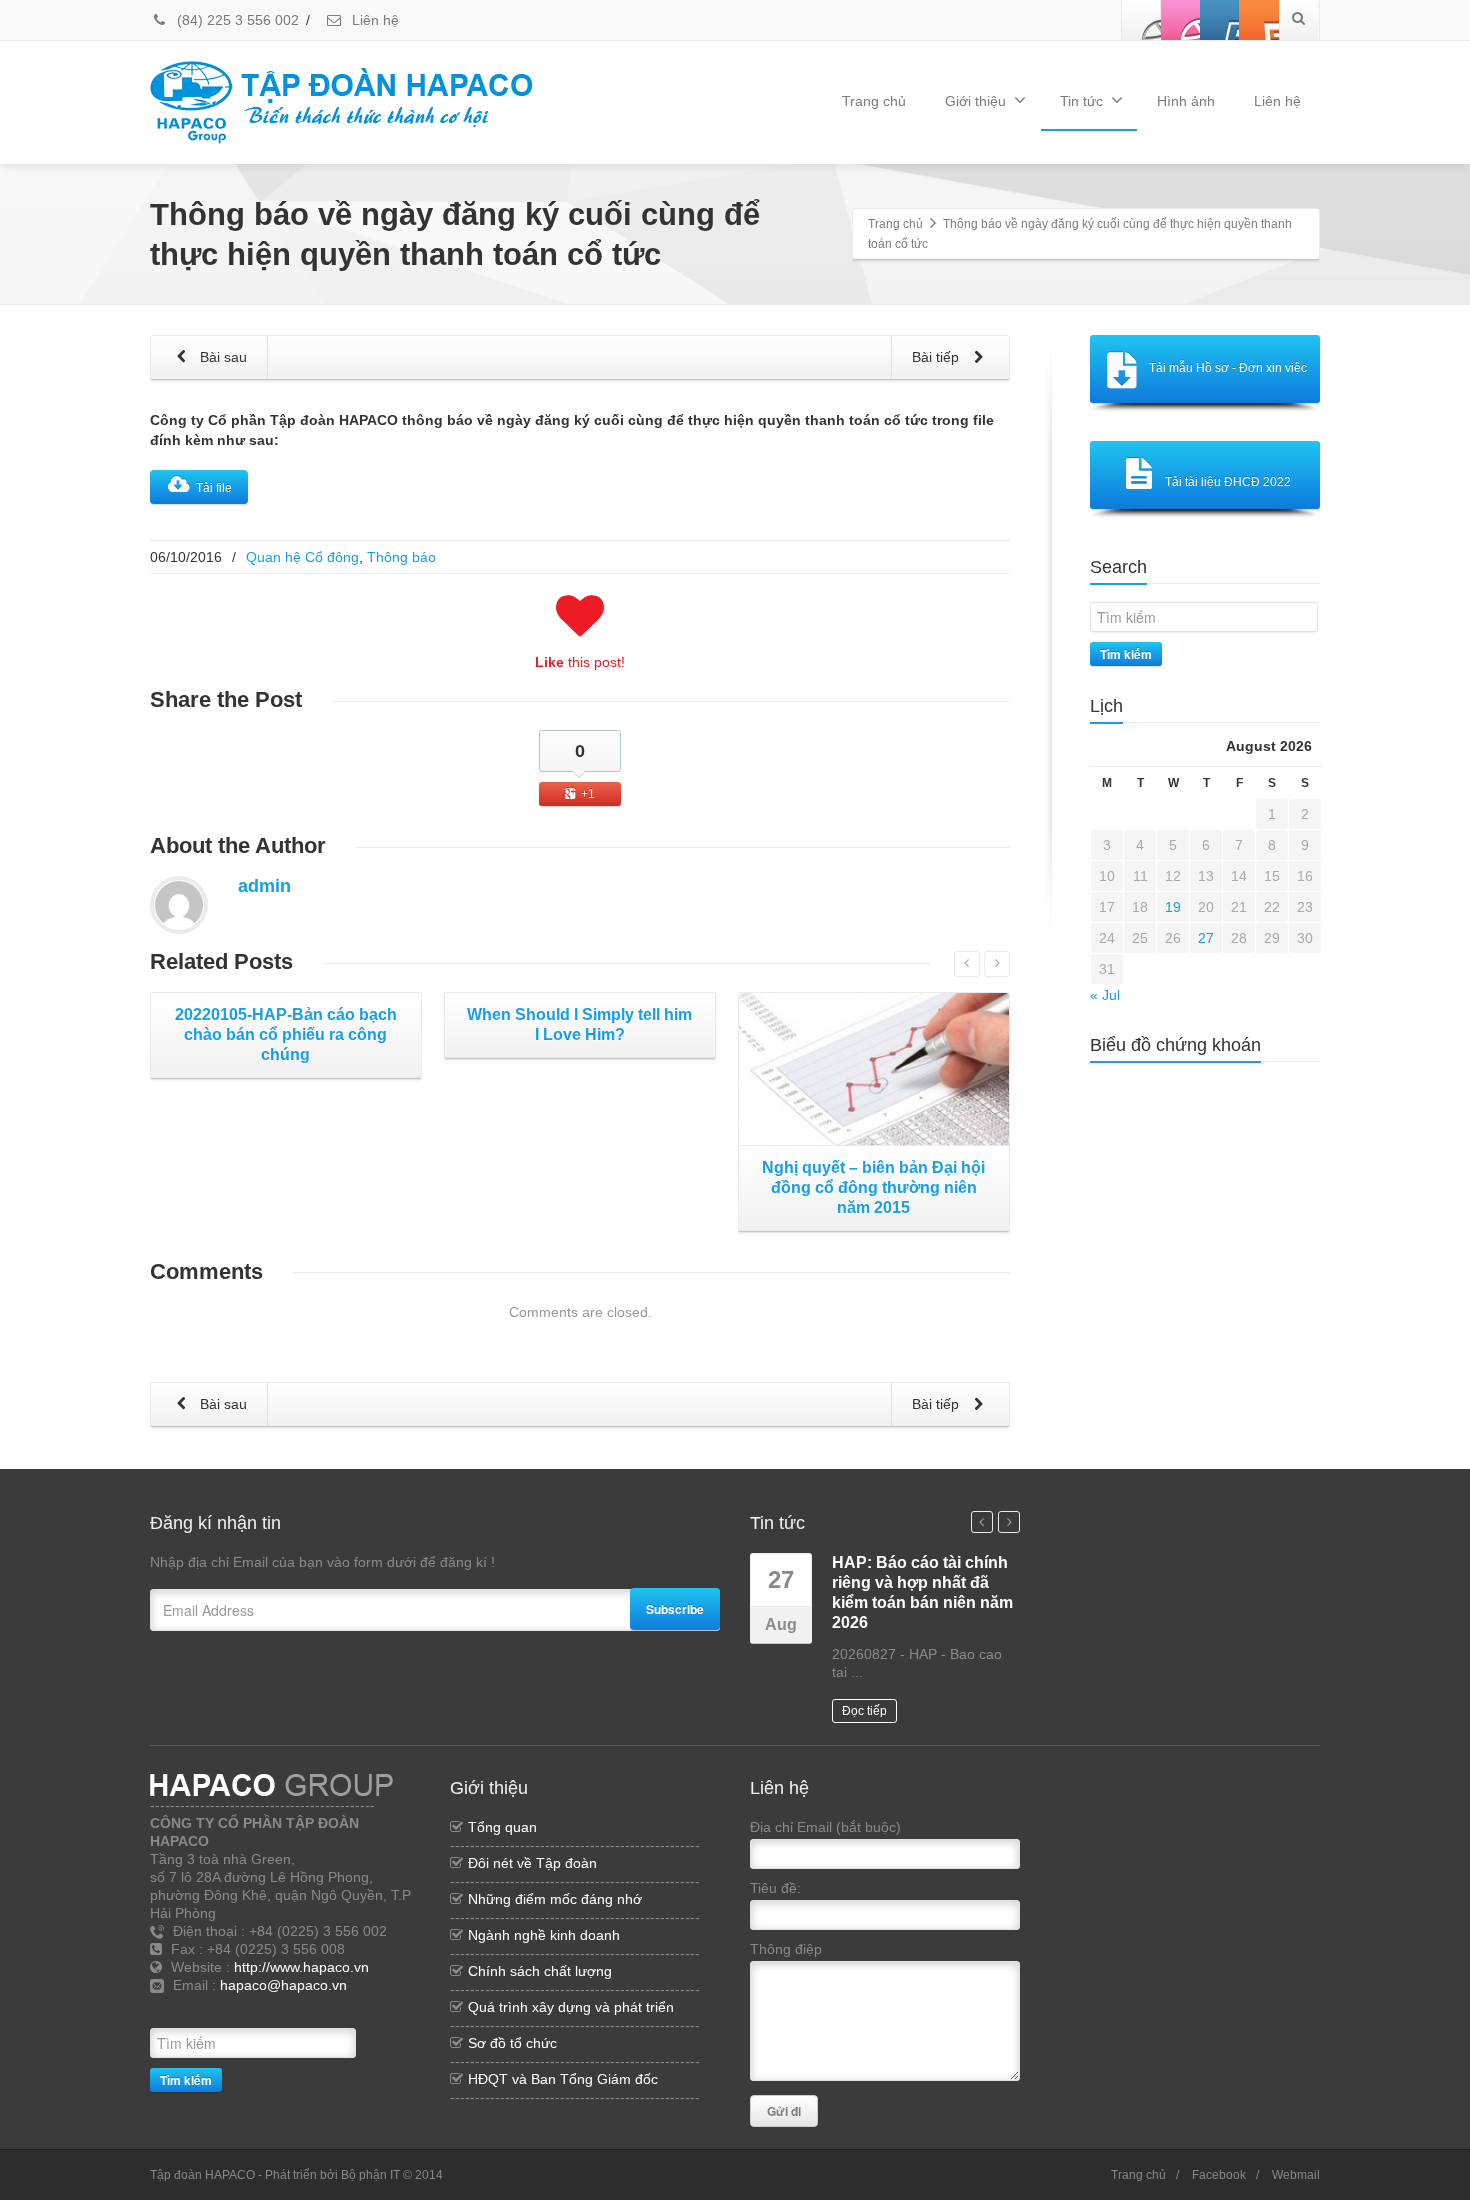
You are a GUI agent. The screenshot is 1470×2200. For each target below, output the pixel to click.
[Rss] (255, 2009)
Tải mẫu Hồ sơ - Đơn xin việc (1228, 368)
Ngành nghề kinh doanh (544, 1935)
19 (1173, 907)
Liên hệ (373, 20)
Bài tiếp (937, 357)
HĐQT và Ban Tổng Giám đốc (563, 2079)
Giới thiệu (975, 101)
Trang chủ (874, 101)
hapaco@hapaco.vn (283, 1985)
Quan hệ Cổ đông (302, 557)
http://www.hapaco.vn (301, 1967)
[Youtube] (1220, 20)
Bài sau (221, 357)
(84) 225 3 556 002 (236, 20)
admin (264, 886)
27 (1206, 938)
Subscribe (675, 1609)
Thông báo (401, 557)
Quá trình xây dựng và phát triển (571, 2007)
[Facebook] (1142, 20)
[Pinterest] (1259, 20)
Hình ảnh (1186, 101)
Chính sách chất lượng (540, 1971)
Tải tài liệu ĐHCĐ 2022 (1228, 482)
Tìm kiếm (1126, 654)
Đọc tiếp (864, 1711)
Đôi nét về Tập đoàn (532, 1863)
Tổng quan (502, 1827)
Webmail (1296, 2175)
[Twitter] (285, 2009)
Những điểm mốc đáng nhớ (555, 1899)
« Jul (1105, 995)
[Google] (315, 2009)
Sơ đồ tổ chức (512, 2043)
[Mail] (345, 2009)
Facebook (1219, 2175)
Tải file (214, 488)
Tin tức (1081, 101)
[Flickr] (1181, 20)
